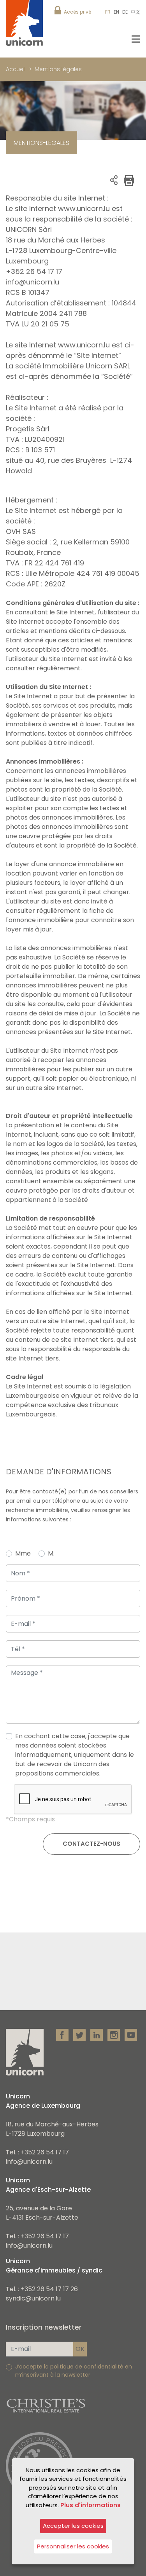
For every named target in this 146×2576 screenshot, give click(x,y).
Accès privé (77, 12)
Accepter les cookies (73, 2526)
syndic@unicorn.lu (33, 2298)
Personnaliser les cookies (73, 2546)
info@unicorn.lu (29, 2162)
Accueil (16, 69)
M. (51, 1553)
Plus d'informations (91, 2505)
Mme (23, 1553)
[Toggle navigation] (136, 39)
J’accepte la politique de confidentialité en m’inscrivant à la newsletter (74, 2371)
